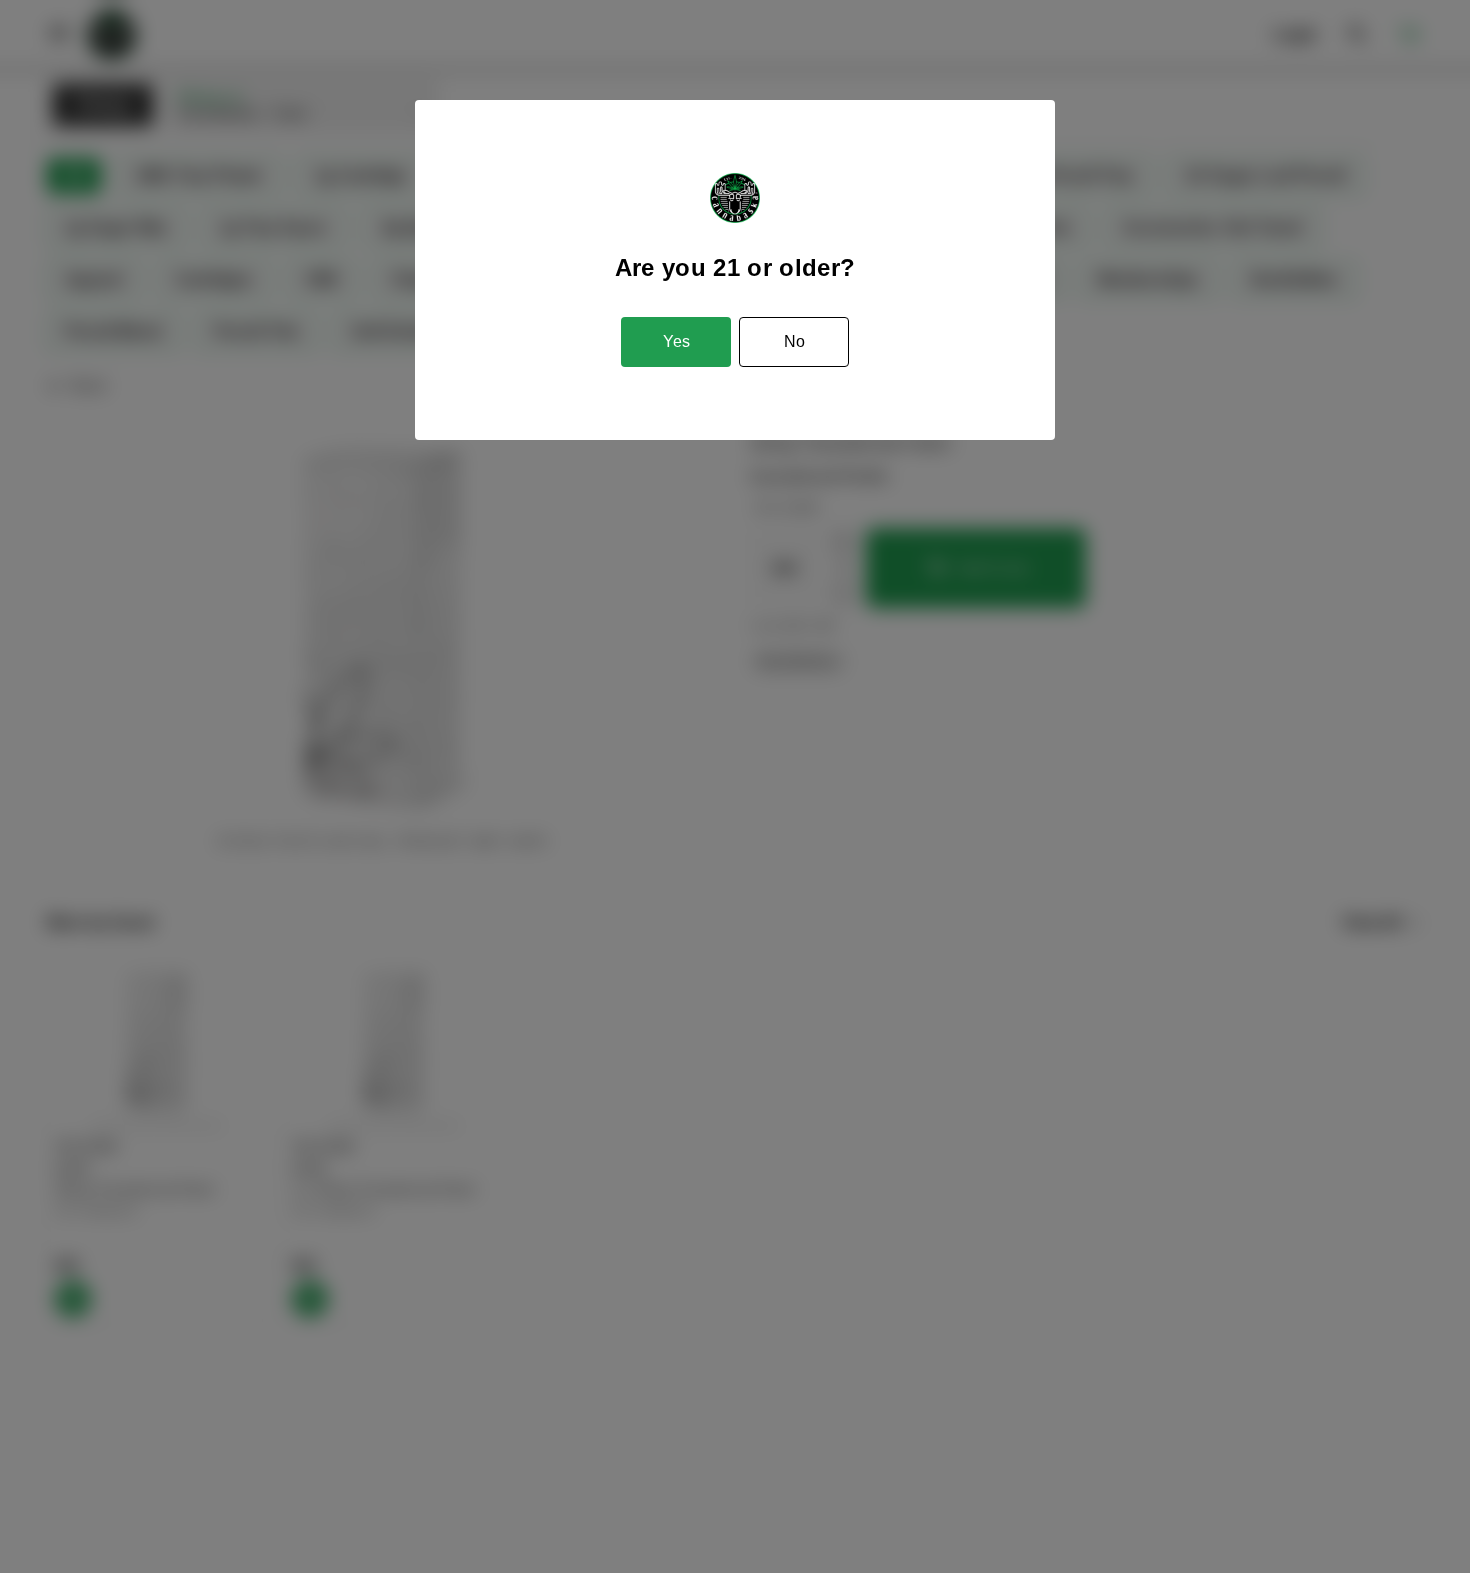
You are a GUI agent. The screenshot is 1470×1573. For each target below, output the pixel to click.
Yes (676, 341)
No (794, 341)
